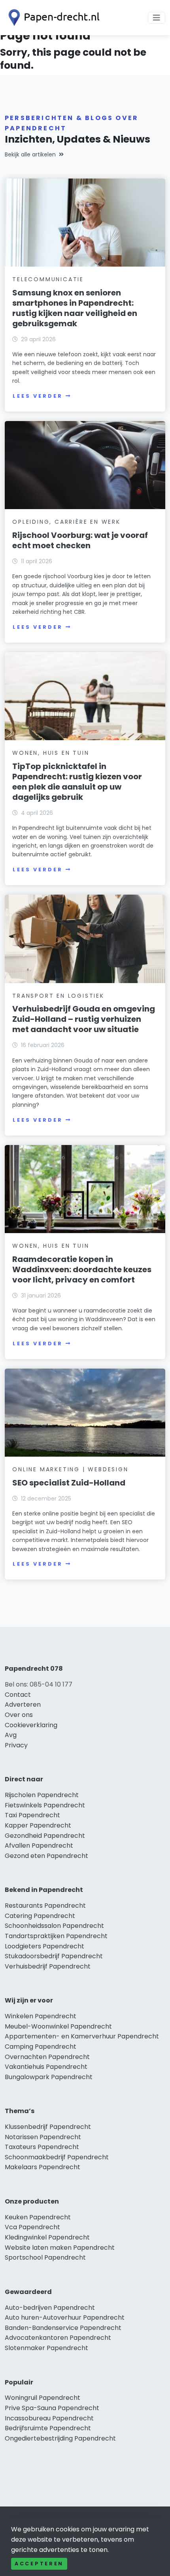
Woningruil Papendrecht (42, 2398)
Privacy (16, 1745)
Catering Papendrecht (40, 1916)
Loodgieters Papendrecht (44, 1946)
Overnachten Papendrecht (47, 2057)
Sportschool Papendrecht (45, 2257)
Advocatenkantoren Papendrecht (58, 2338)
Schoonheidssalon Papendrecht (54, 1926)
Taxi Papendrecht (32, 1815)
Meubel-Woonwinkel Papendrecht (58, 2026)
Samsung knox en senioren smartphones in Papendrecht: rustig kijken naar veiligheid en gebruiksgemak (75, 308)
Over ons (19, 1715)
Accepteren (39, 2564)
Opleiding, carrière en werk (66, 522)
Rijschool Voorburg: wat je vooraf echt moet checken (80, 540)
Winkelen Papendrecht (41, 2016)
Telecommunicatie (48, 279)
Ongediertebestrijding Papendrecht (60, 2438)
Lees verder (38, 396)
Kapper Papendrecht (38, 1825)
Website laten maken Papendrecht (60, 2248)
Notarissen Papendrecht (43, 2137)
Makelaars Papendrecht (42, 2167)
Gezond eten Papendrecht (46, 1856)
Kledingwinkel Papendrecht (47, 2237)
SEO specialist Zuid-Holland (69, 1483)
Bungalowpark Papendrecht (49, 2077)
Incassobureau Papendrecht (49, 2418)
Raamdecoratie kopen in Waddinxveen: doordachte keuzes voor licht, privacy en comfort (82, 1269)
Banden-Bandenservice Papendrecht (63, 2328)
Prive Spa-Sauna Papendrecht (52, 2408)
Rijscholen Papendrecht (42, 1795)
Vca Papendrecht (32, 2227)
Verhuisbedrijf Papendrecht (48, 1966)
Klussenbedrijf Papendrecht (48, 2127)
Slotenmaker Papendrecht (46, 2348)
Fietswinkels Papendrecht (45, 1805)
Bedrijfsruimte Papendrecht (48, 2428)
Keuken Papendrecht (38, 2217)
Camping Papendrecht (41, 2047)
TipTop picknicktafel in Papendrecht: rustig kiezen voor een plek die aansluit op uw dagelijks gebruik (77, 782)
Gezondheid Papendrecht (45, 1836)
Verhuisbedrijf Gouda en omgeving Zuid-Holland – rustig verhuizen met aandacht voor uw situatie (84, 1019)
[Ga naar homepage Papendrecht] (52, 18)
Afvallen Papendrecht (39, 1846)
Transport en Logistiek (58, 996)
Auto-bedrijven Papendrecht (50, 2308)
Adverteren (23, 1704)
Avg (11, 1735)
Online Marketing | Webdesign (70, 1469)
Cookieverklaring (31, 1725)
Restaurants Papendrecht (45, 1906)
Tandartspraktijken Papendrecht (56, 1936)
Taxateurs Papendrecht (42, 2147)
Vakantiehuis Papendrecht (46, 2067)
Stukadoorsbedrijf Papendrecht (54, 1956)
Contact (18, 1695)
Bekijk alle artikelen (30, 154)
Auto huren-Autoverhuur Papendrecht (65, 2317)
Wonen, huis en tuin (51, 753)
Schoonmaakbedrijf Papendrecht (57, 2157)
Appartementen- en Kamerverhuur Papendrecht (82, 2036)
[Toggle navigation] (157, 18)
